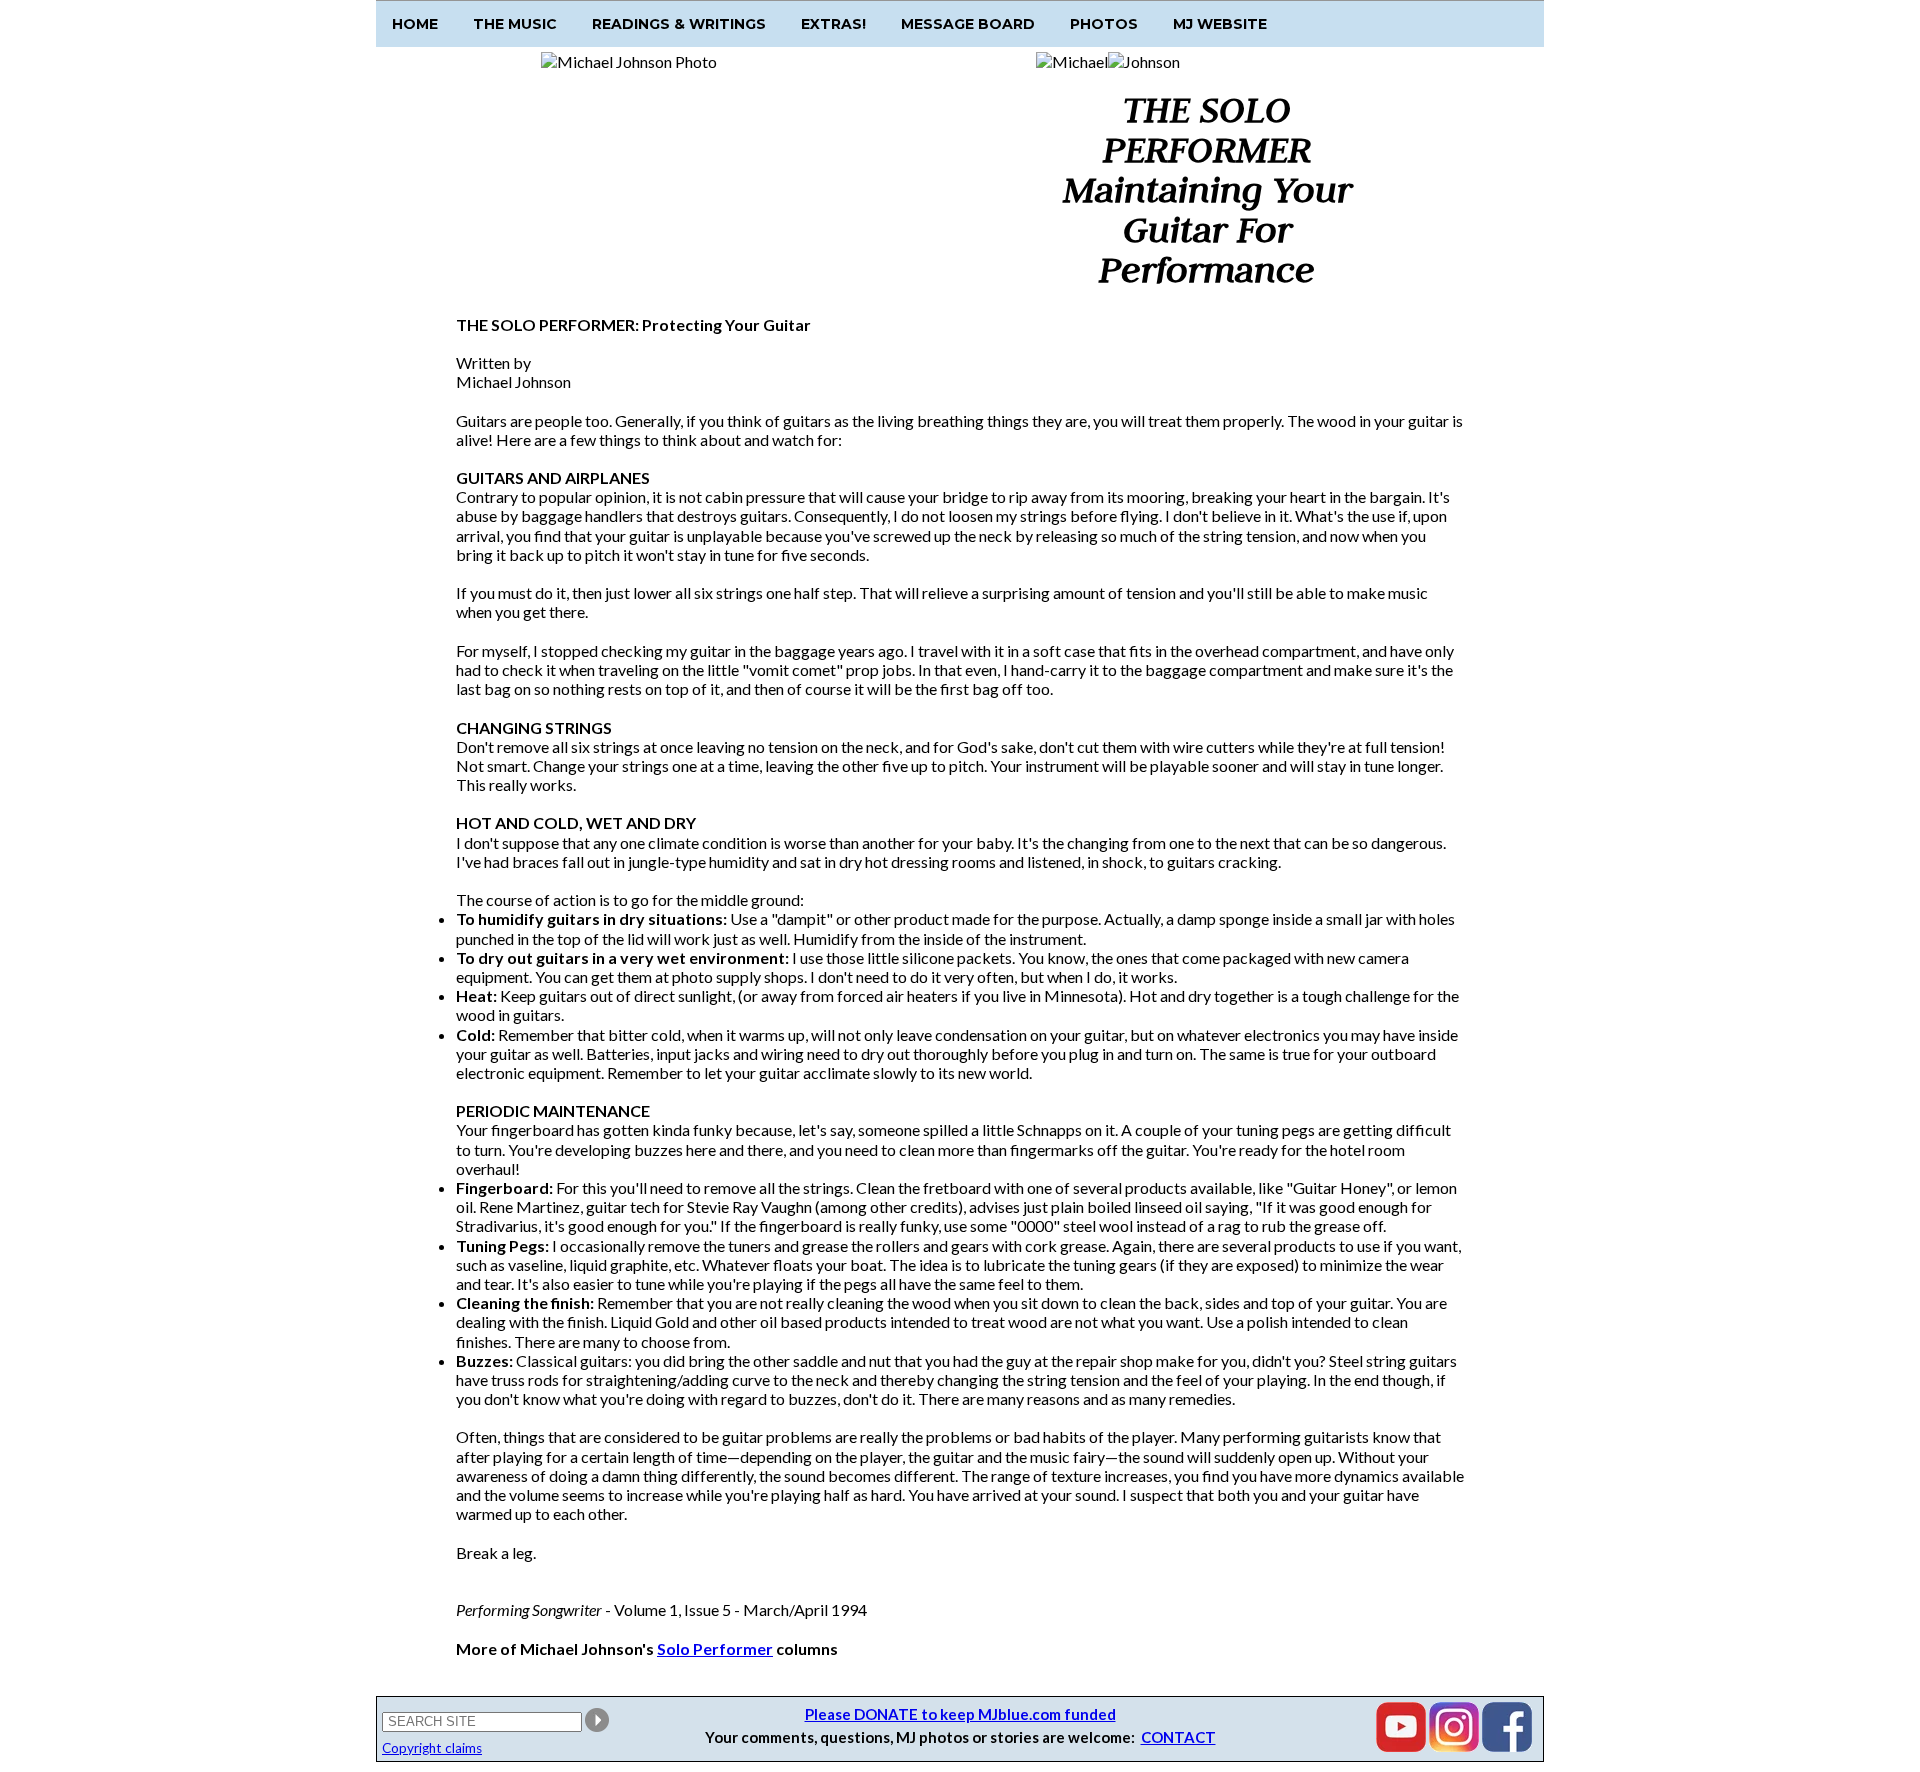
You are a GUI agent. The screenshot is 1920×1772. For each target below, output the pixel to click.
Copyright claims (432, 1748)
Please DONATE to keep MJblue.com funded (960, 1714)
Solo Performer (715, 1648)
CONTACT (1178, 1737)
